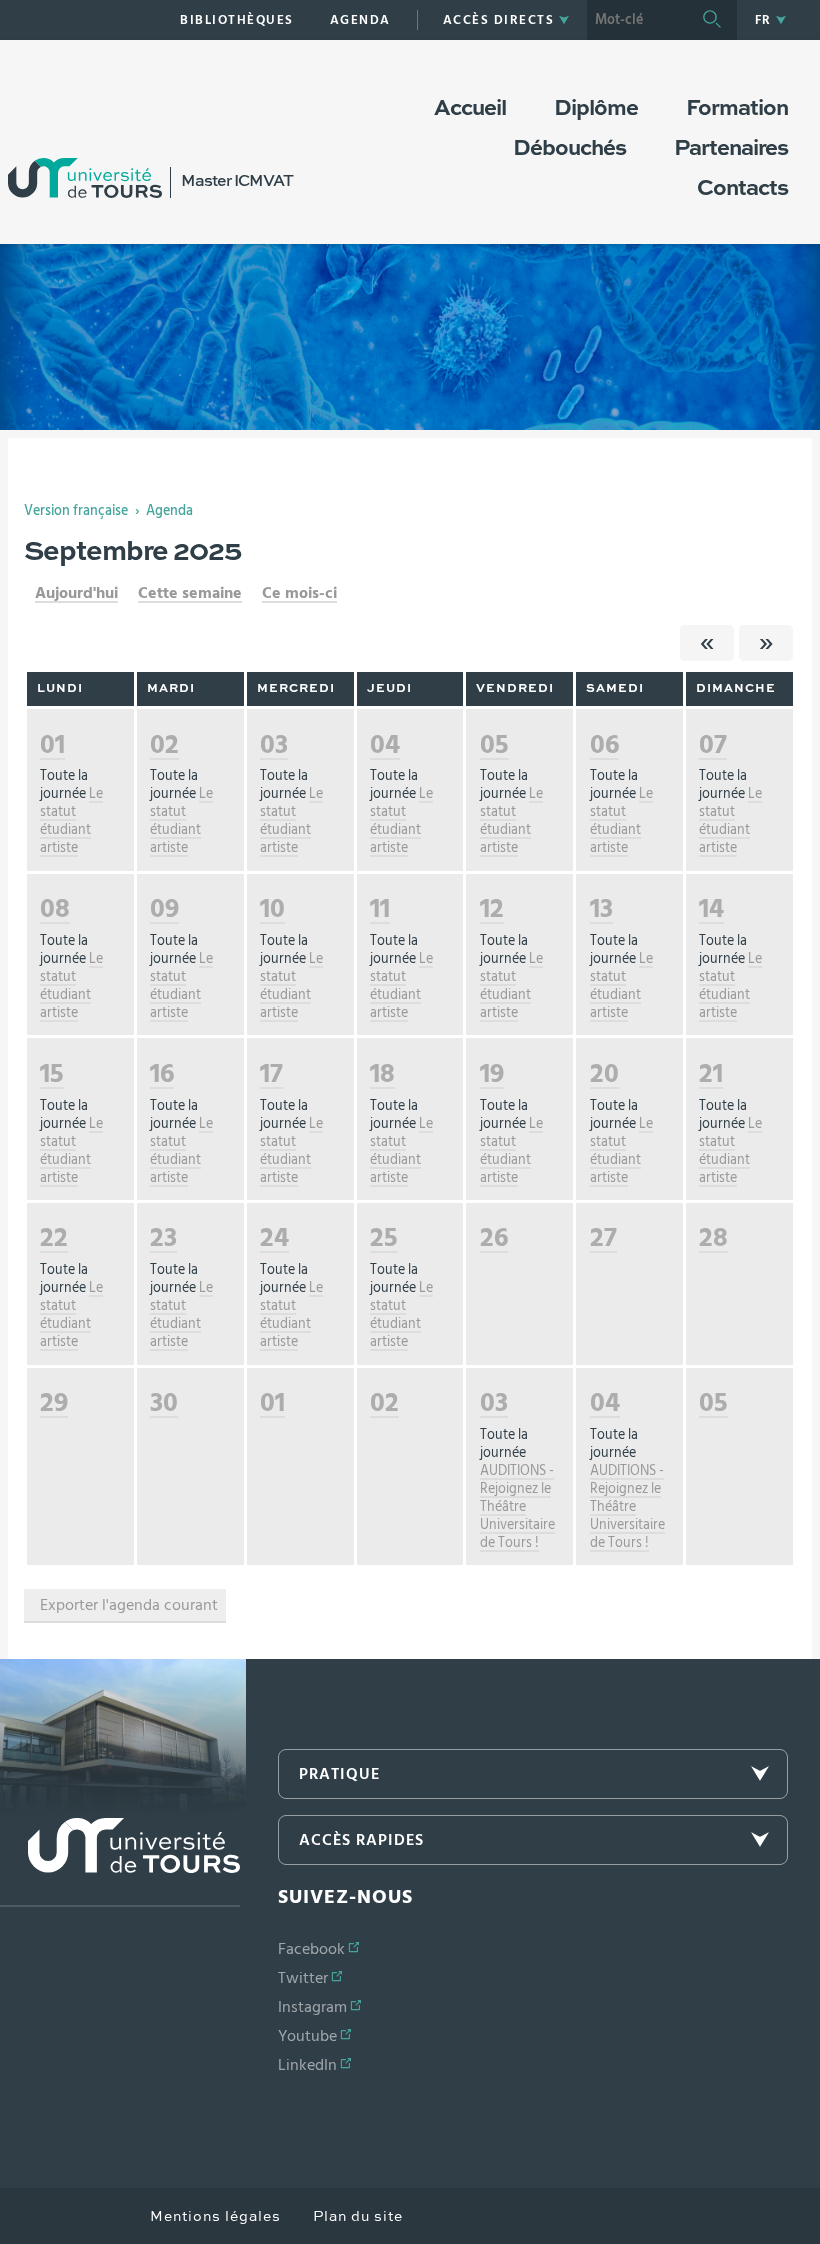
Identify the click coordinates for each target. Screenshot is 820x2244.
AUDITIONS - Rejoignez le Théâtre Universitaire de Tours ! (517, 1507)
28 (713, 1237)
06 (604, 744)
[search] (637, 20)
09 (164, 908)
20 (604, 1073)
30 (164, 1402)
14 (711, 908)
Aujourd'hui (76, 593)
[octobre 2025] (766, 643)
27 (603, 1237)
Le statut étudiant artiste (71, 821)
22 (54, 1237)
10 (272, 908)
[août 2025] (707, 643)
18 (382, 1073)
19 (492, 1073)
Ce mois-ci (299, 593)
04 (385, 744)
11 (380, 908)
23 (163, 1237)
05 (494, 744)
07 (713, 744)
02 (164, 744)
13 (601, 908)
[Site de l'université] (120, 1862)
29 (54, 1402)
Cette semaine (190, 593)
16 (162, 1073)
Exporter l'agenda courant (129, 1605)
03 (274, 744)
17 (271, 1073)
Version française (76, 511)
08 (55, 908)
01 (52, 744)
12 (492, 908)
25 (384, 1237)
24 (274, 1237)
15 (52, 1073)
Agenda (169, 511)
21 (711, 1073)
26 (494, 1237)
